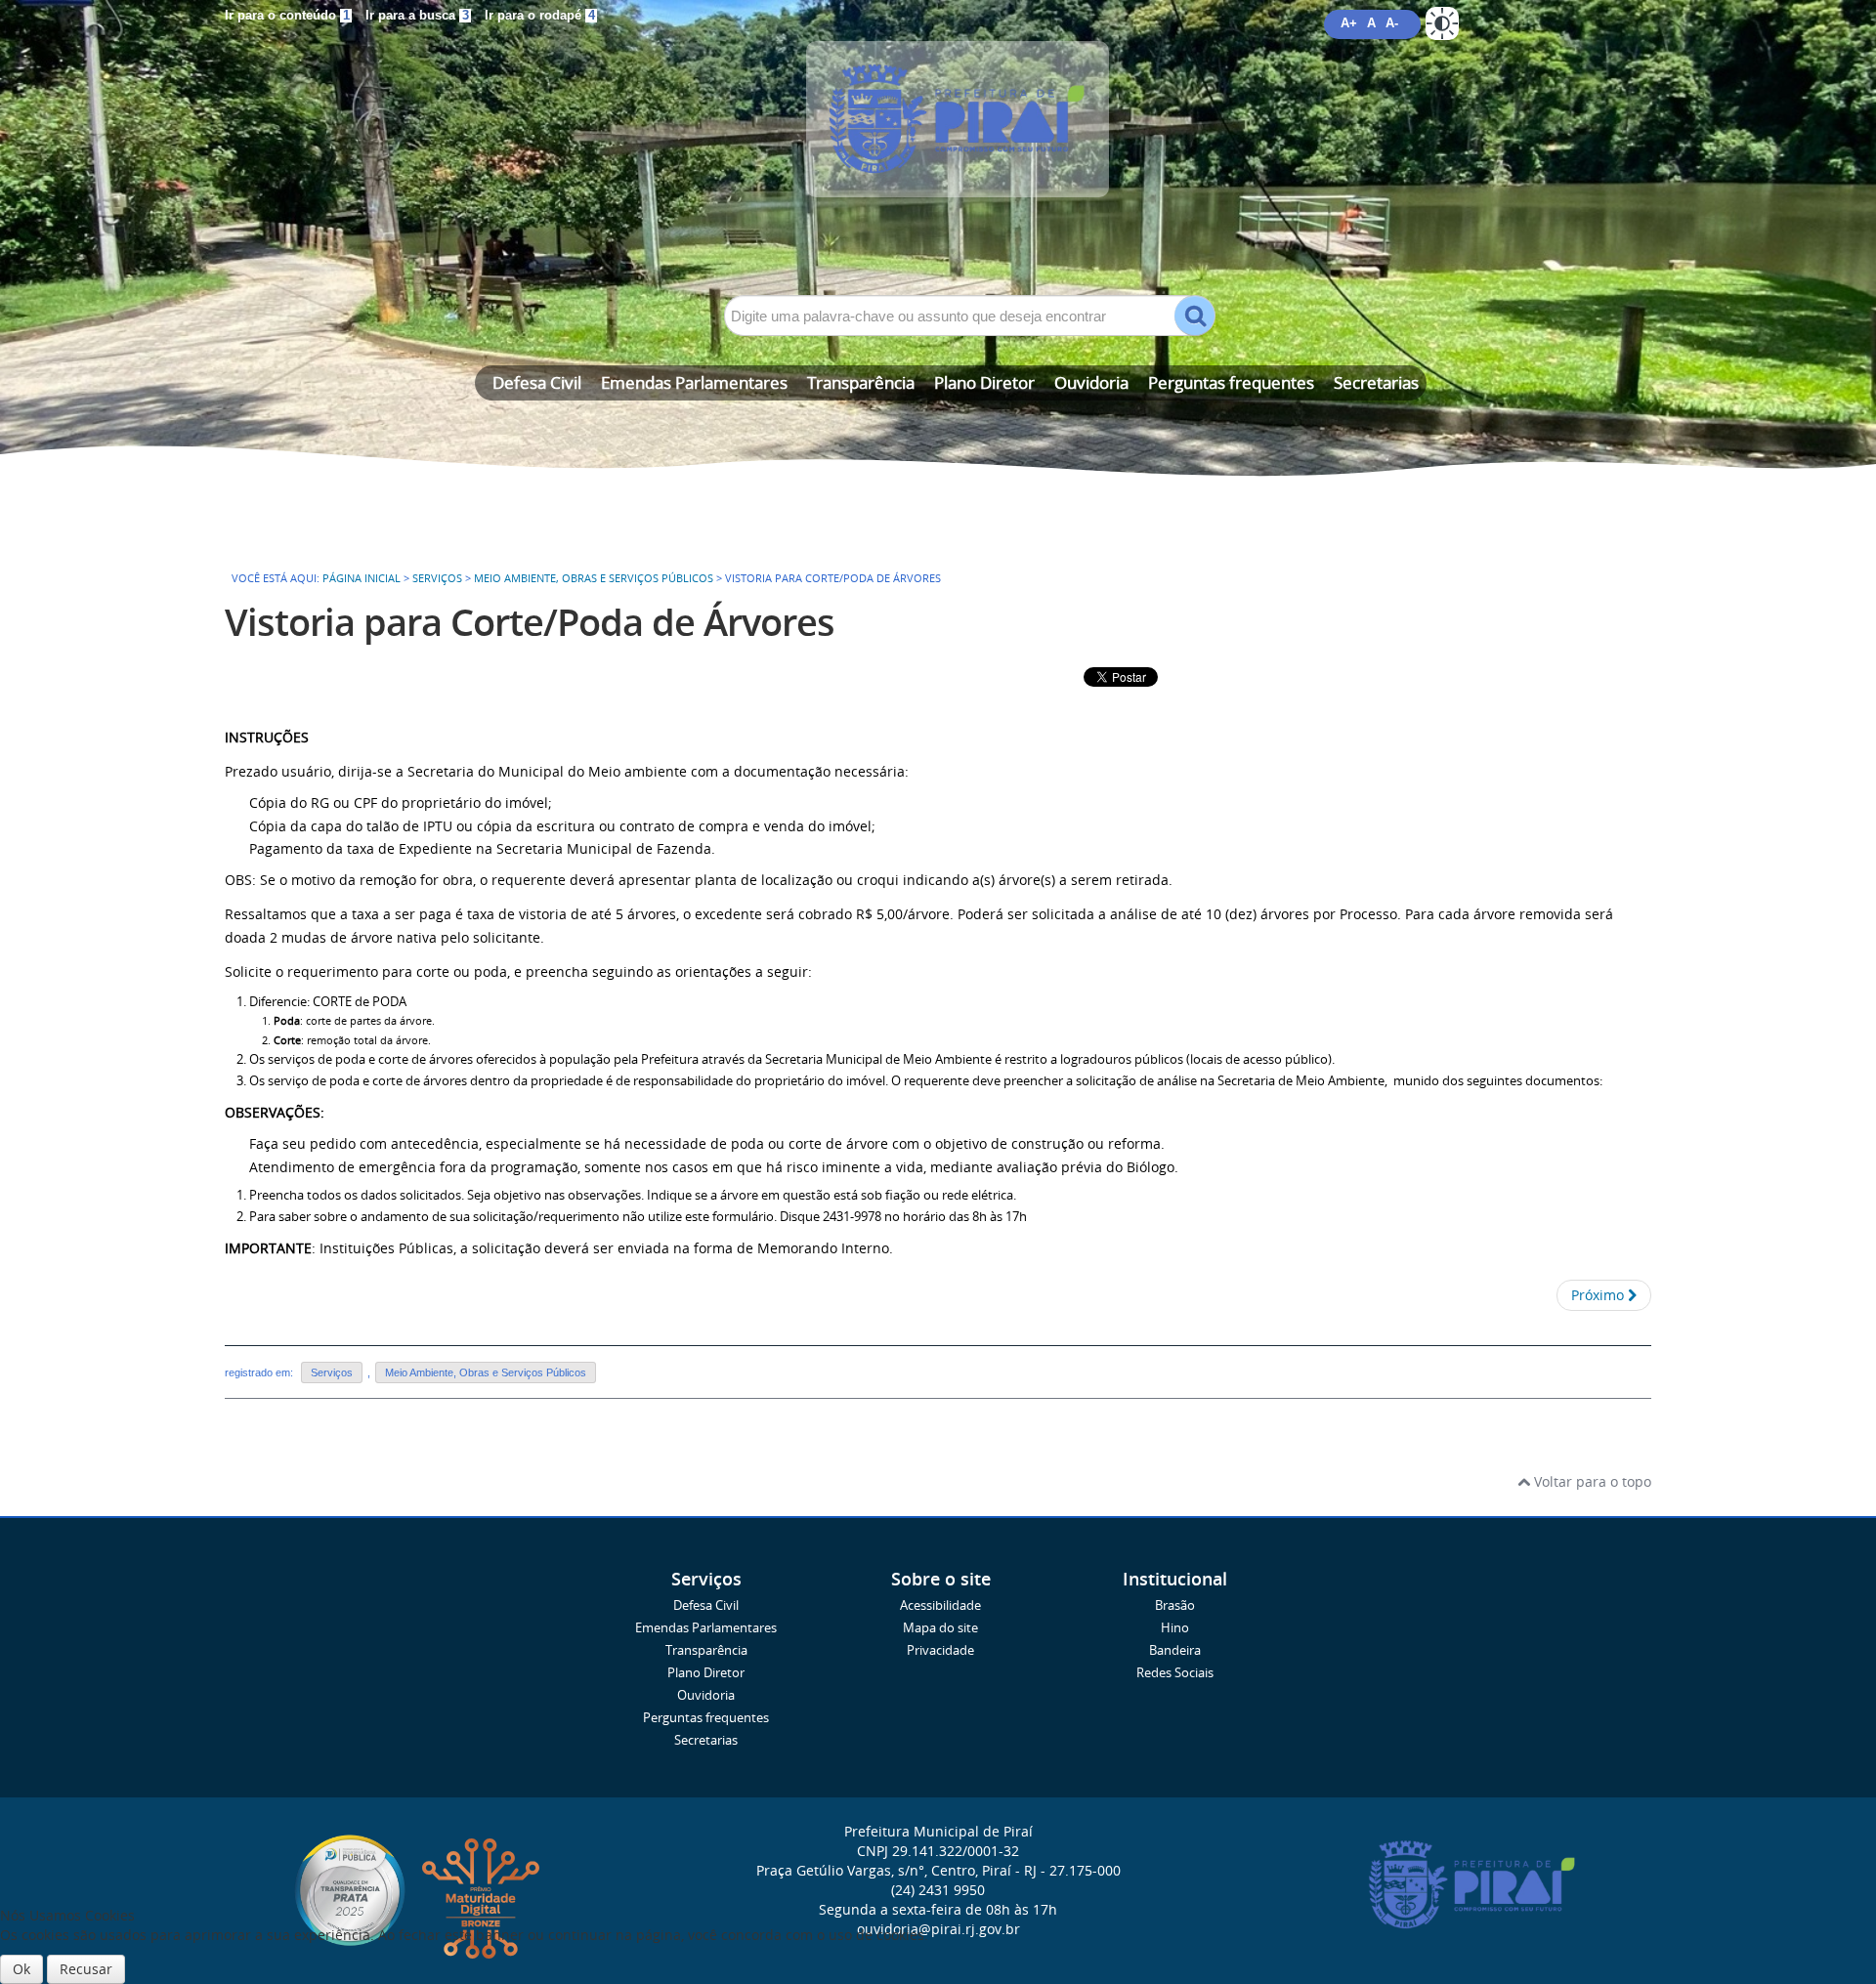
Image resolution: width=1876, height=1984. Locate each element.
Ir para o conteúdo (287, 16)
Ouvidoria (1091, 382)
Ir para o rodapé (540, 16)
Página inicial (362, 578)
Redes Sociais (1175, 1673)
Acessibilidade (940, 1605)
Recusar (86, 1969)
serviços (437, 578)
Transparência (861, 382)
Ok (21, 1969)
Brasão (1175, 1605)
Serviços (332, 1372)
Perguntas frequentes (1231, 382)
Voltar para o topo (1591, 1481)
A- (1392, 23)
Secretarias (1376, 382)
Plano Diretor (984, 382)
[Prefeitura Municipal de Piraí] (938, 148)
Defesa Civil (537, 382)
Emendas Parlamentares (694, 382)
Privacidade (940, 1650)
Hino (1175, 1628)
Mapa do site (940, 1628)
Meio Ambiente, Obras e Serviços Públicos (594, 578)
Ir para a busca (417, 16)
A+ (1349, 23)
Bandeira (1175, 1650)
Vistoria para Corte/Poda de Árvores (530, 622)
